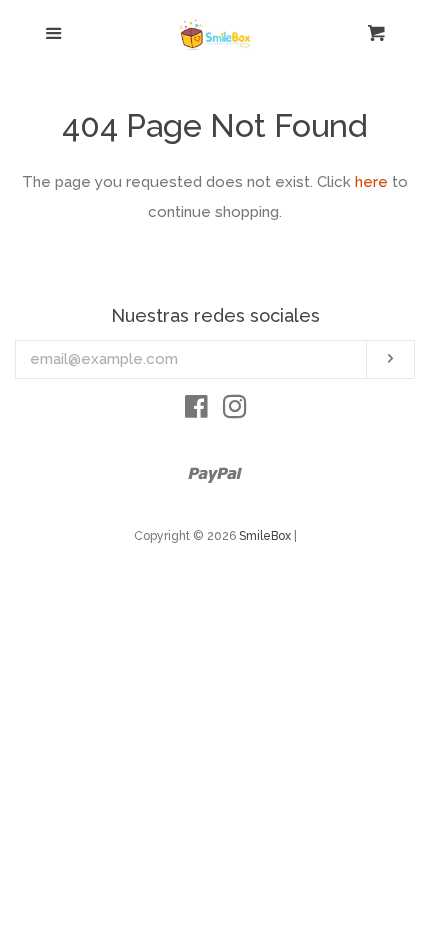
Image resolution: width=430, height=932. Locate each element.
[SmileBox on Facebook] (196, 411)
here (371, 182)
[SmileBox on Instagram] (235, 411)
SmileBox (266, 536)
